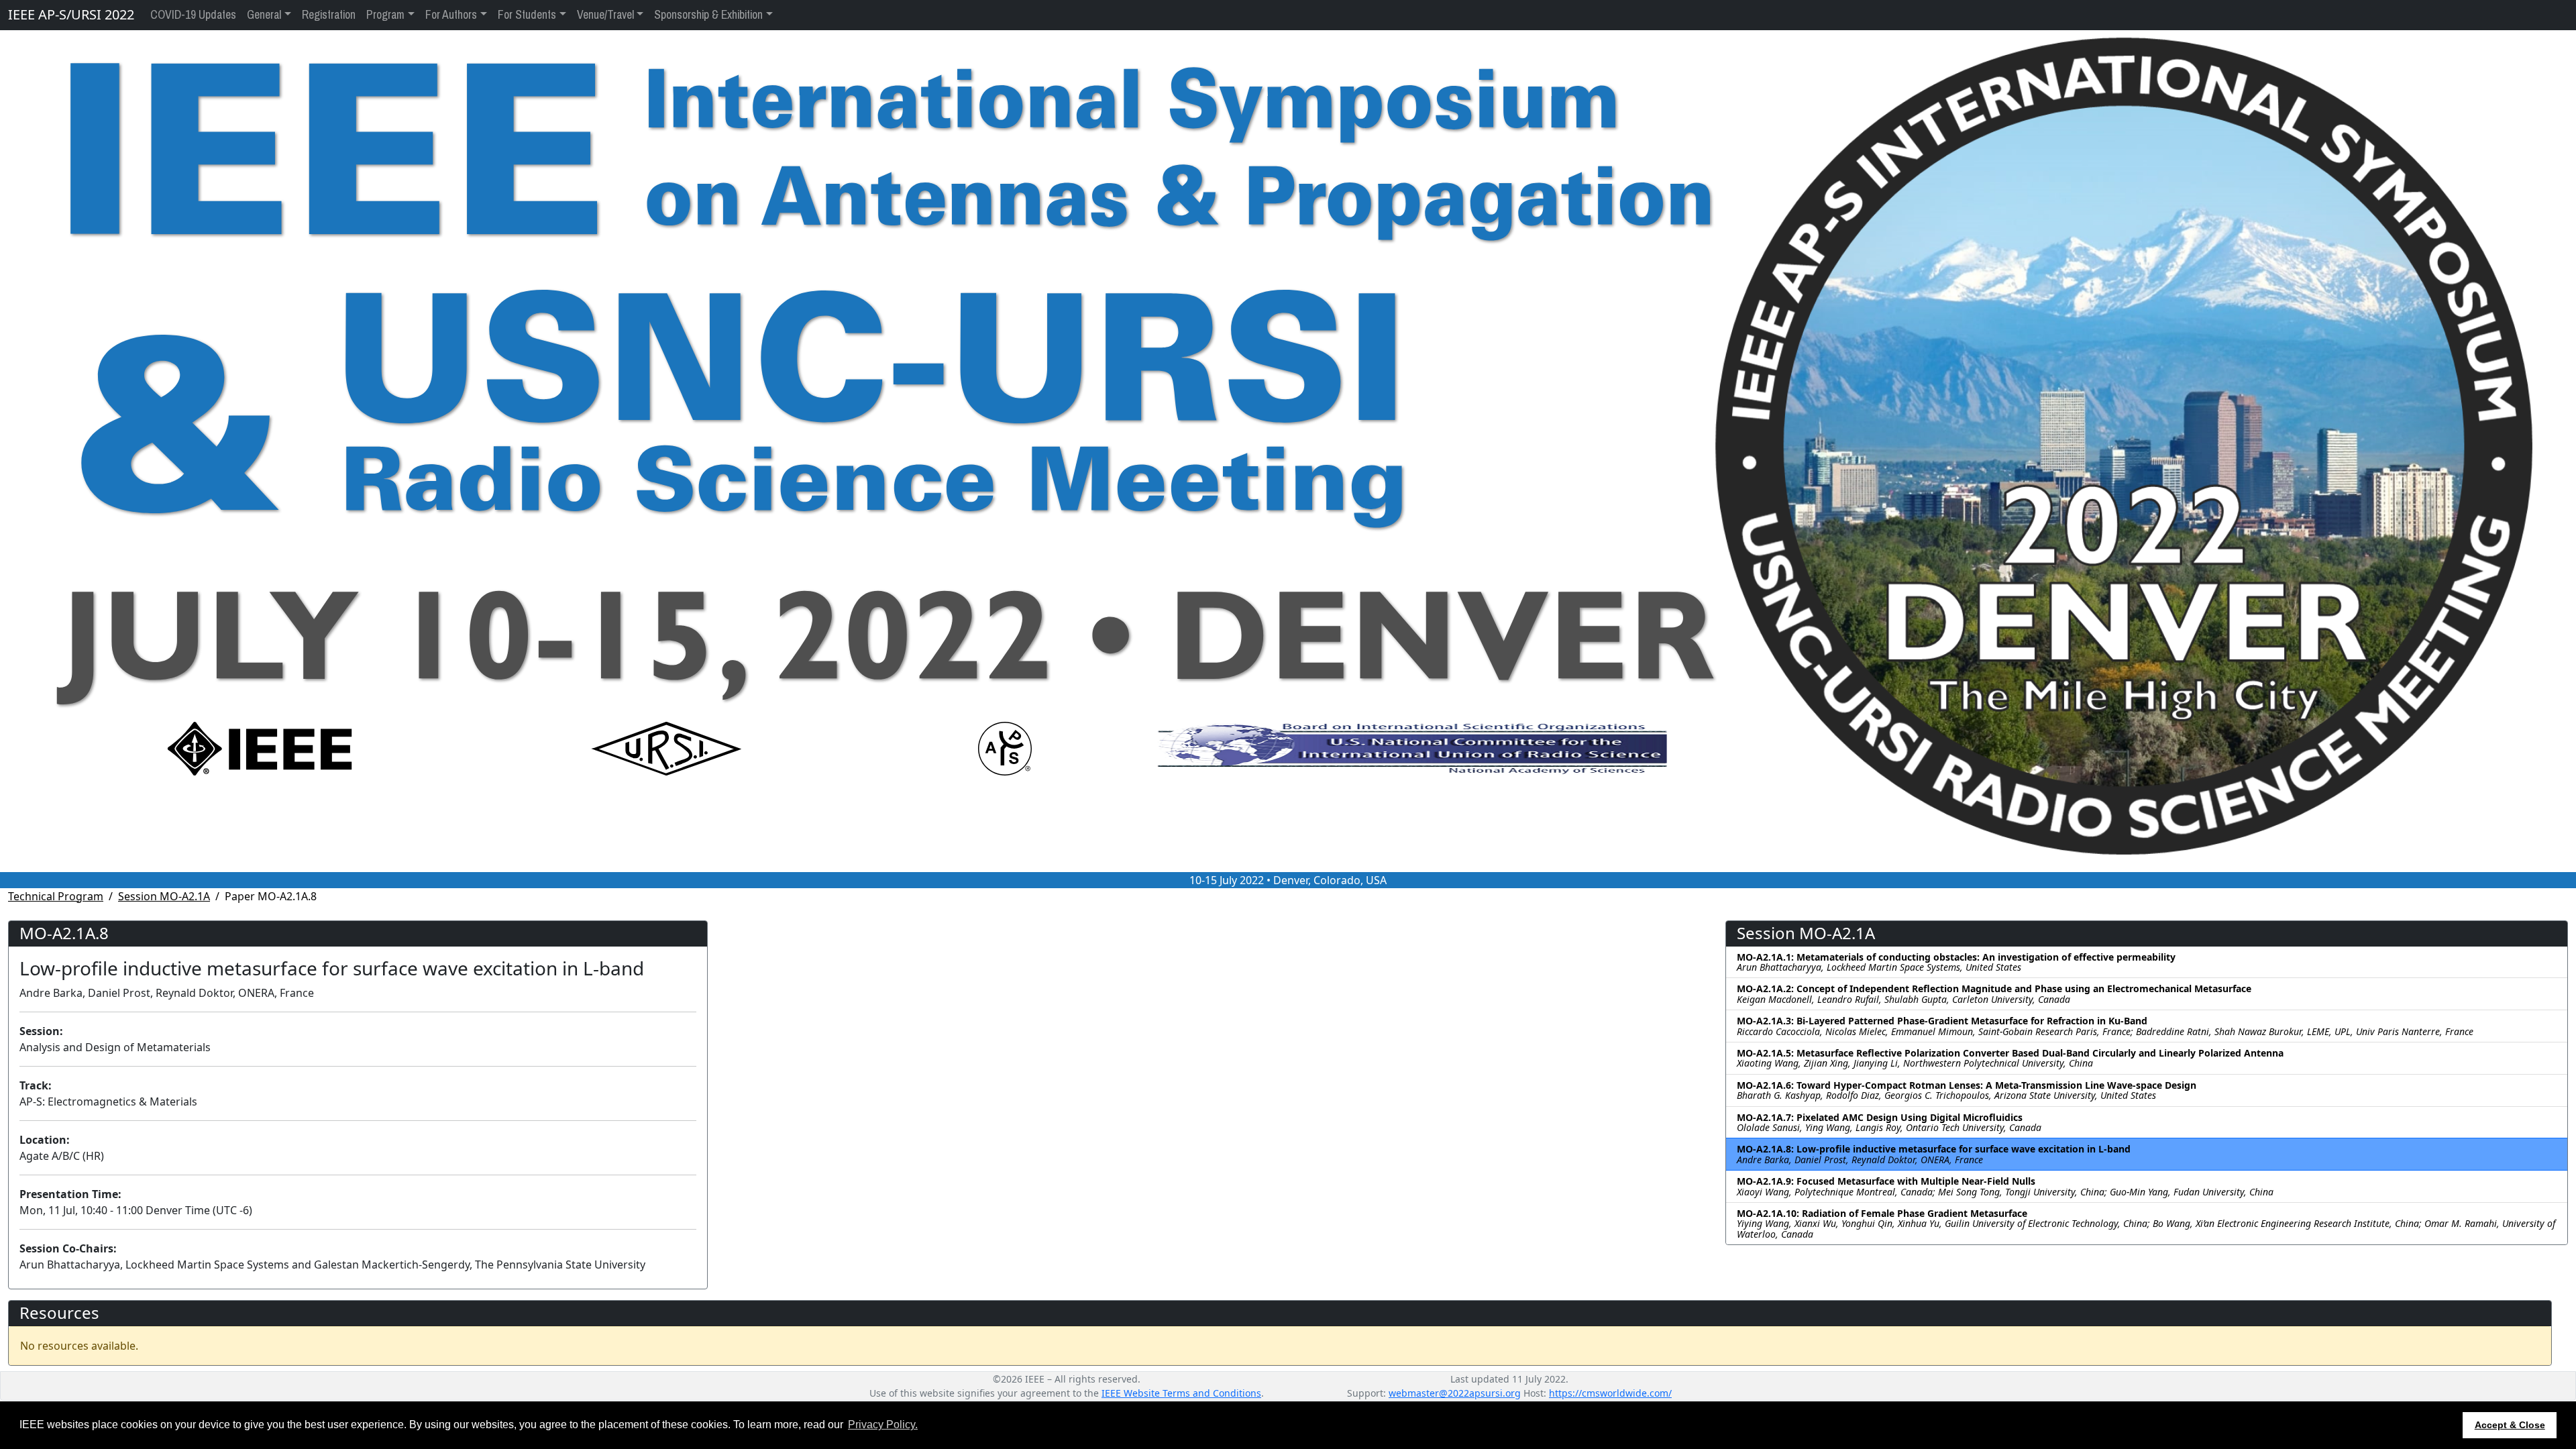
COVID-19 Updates (193, 15)
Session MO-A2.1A (164, 896)
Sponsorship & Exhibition (708, 15)
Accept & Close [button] (2510, 1425)
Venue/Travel (605, 15)
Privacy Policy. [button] (883, 1425)
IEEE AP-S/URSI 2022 (71, 14)
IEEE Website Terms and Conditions (1181, 1393)
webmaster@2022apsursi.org (1455, 1393)
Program (385, 15)
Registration (329, 15)
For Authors (451, 15)
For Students (527, 15)
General (264, 15)
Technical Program (56, 896)
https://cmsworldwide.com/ (1610, 1393)
